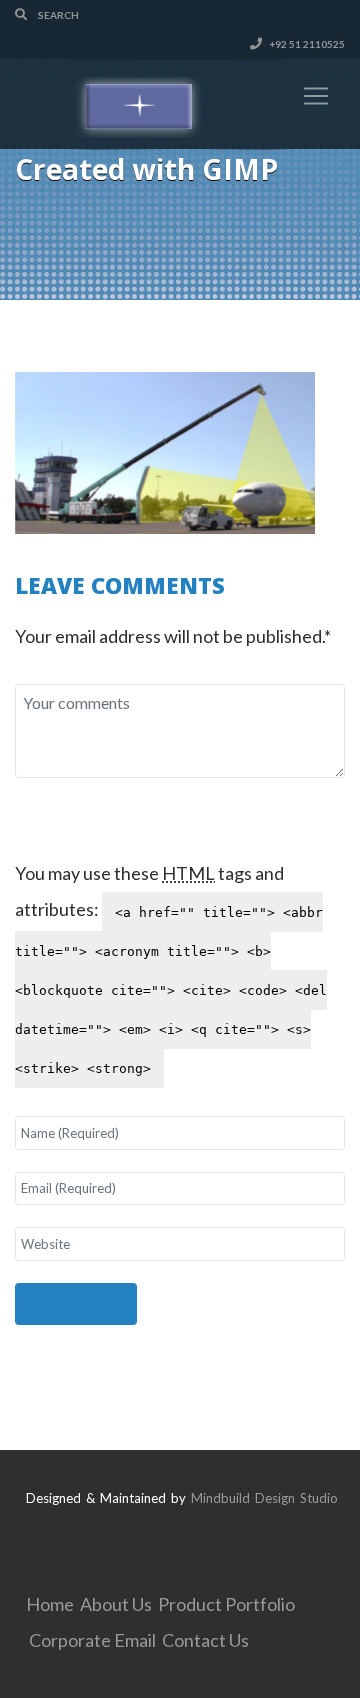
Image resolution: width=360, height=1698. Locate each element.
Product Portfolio (226, 1604)
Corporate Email (92, 1640)
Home (50, 1604)
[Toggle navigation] (316, 96)
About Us (116, 1604)
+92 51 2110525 (306, 44)
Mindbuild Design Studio (264, 1498)
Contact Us (205, 1640)
